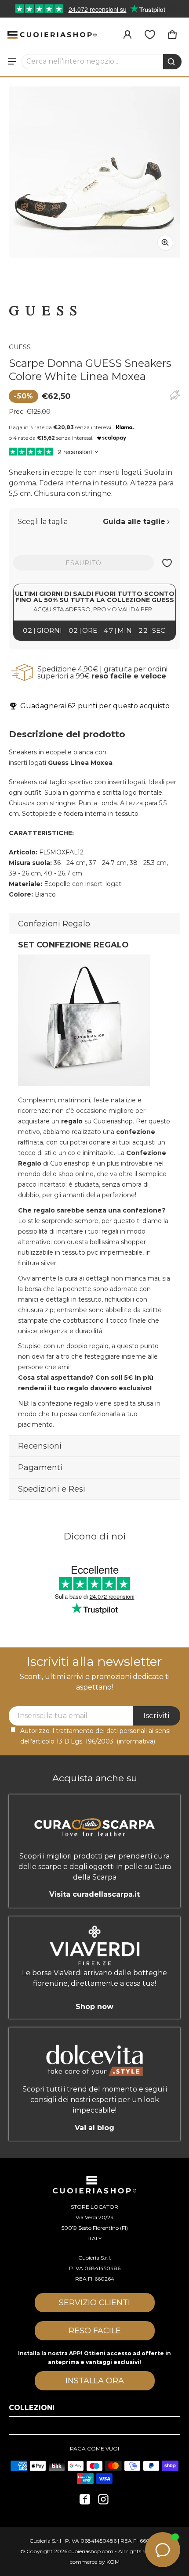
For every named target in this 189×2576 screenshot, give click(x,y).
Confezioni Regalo (54, 924)
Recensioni (40, 1446)
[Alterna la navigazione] (12, 61)
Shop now (94, 2006)
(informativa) (136, 1741)
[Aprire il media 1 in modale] (94, 172)
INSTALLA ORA (95, 2381)
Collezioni (32, 2408)
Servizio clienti (94, 2303)
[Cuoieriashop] (52, 35)
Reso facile (95, 2331)
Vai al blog (94, 2128)
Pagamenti (40, 1467)
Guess (20, 347)
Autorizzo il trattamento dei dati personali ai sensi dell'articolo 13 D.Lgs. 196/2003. (95, 1736)
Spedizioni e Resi (52, 1489)
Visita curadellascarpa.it (94, 1894)
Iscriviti (156, 1716)
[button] (102, 61)
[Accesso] (127, 35)
